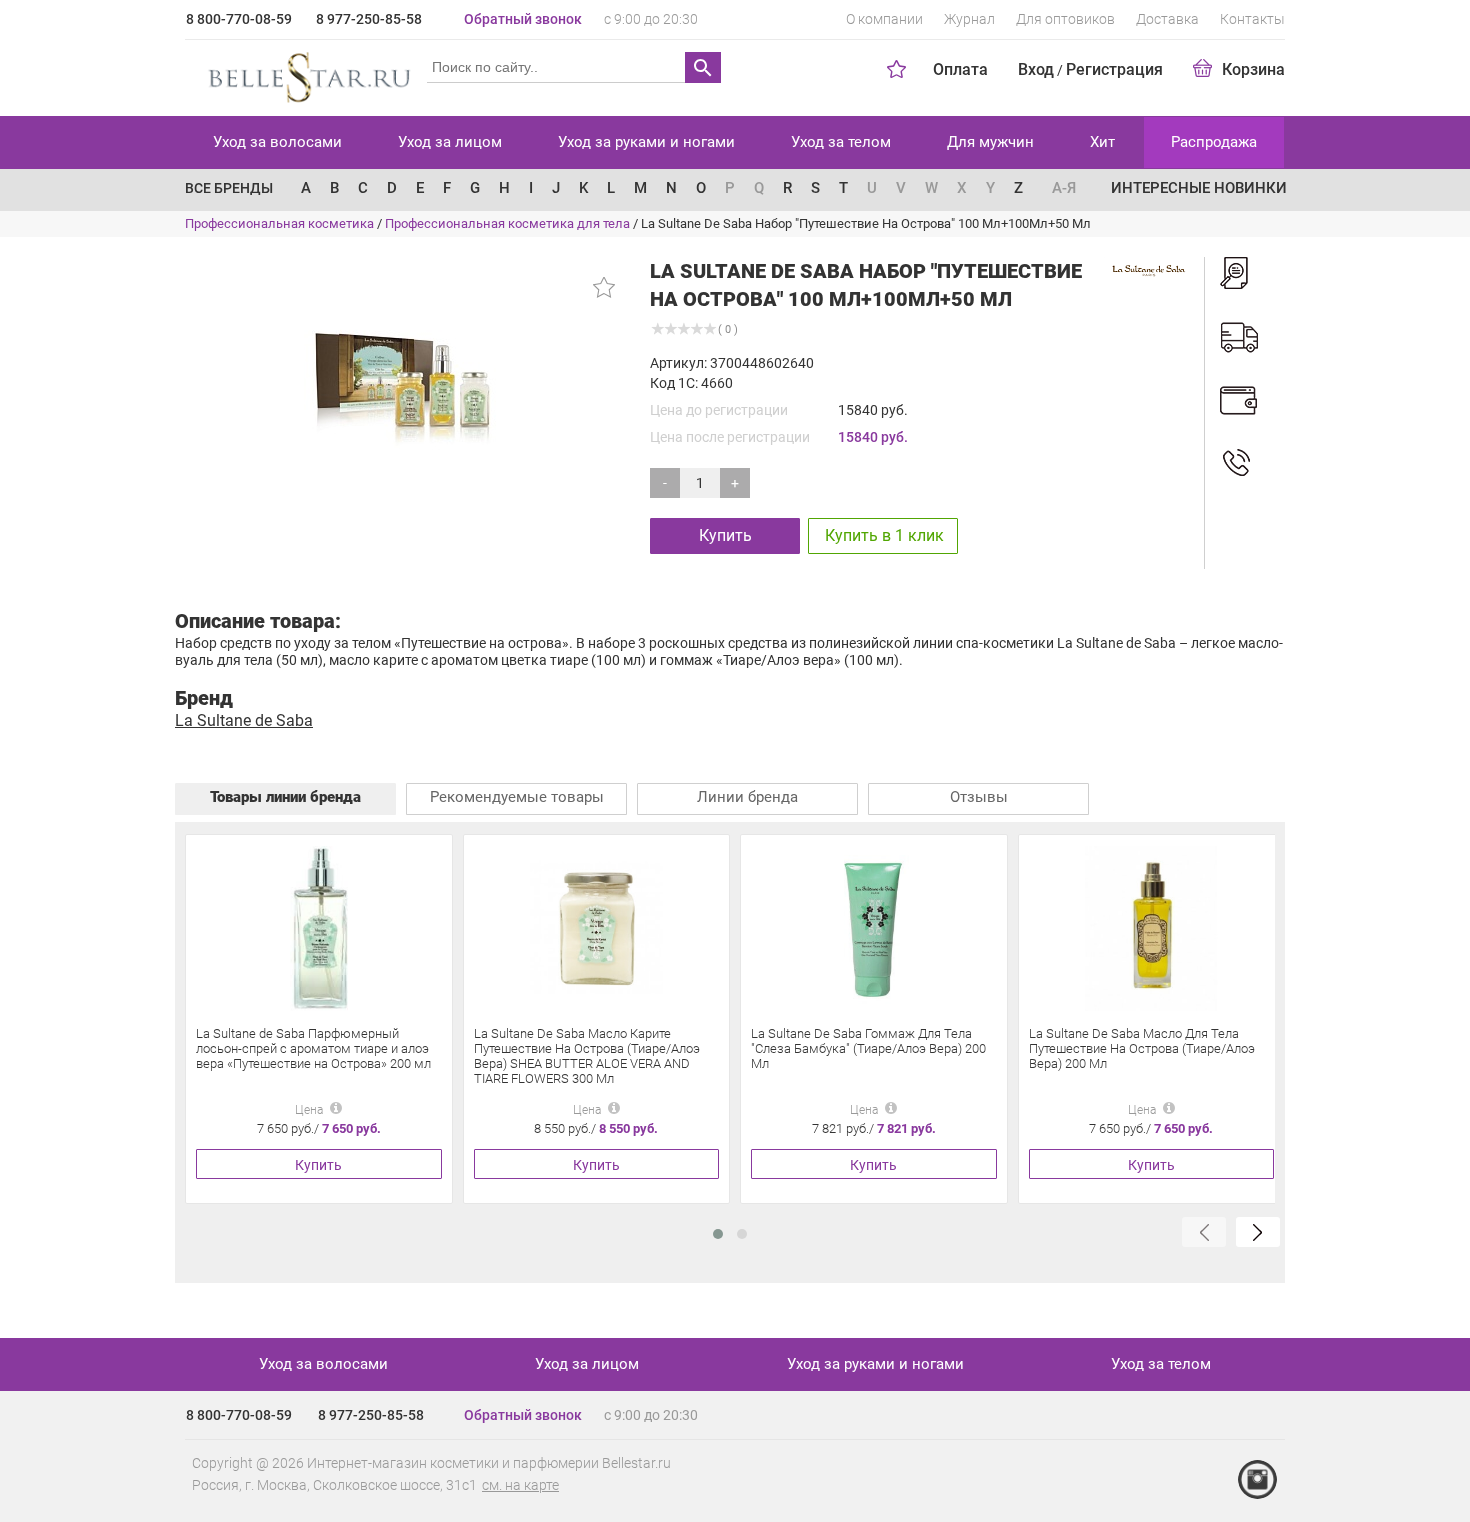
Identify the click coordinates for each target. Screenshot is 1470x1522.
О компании (884, 19)
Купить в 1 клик (884, 535)
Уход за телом (841, 142)
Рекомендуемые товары (517, 797)
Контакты (1252, 19)
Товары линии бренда (285, 797)
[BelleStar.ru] (305, 74)
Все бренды (229, 188)
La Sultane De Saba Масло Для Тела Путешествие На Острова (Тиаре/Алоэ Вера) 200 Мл (1142, 1048)
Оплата (960, 69)
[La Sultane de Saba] (1149, 269)
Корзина (1253, 69)
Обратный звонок (523, 19)
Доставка (1167, 19)
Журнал (969, 19)
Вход (1036, 69)
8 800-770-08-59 (239, 19)
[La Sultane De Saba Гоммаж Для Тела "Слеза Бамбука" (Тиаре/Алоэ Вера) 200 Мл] (873, 927)
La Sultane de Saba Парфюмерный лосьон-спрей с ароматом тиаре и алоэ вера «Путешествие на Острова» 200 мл (313, 1048)
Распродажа (1214, 142)
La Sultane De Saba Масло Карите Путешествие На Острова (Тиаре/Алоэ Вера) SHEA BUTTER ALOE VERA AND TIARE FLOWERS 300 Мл (587, 1056)
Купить (725, 535)
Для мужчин (990, 142)
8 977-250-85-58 (369, 19)
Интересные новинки (1199, 188)
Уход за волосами (277, 142)
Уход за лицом (450, 142)
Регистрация (1114, 69)
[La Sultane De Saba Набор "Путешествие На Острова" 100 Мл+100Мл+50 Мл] (405, 383)
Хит (1102, 142)
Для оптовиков (1065, 19)
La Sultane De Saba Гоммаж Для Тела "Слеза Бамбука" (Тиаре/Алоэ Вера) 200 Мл (868, 1048)
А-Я (1064, 188)
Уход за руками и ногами (646, 142)
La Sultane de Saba (244, 720)
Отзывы (979, 797)
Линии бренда (747, 797)
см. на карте (520, 1485)
